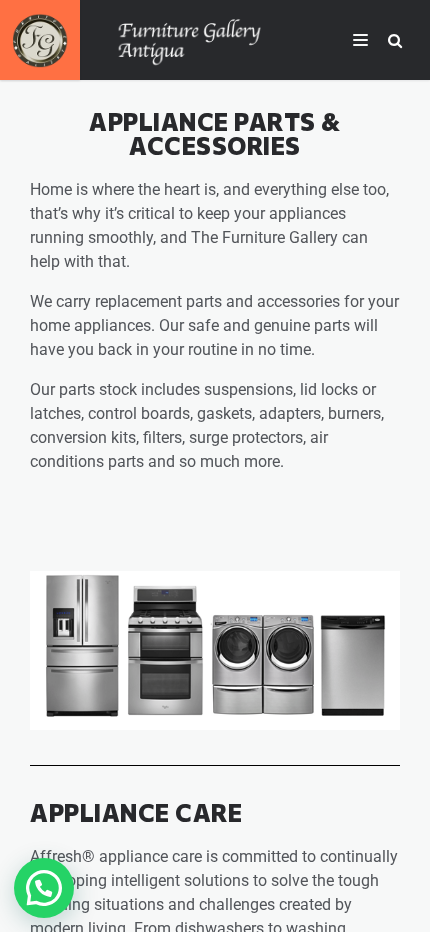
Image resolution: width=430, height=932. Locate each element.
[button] (44, 888)
